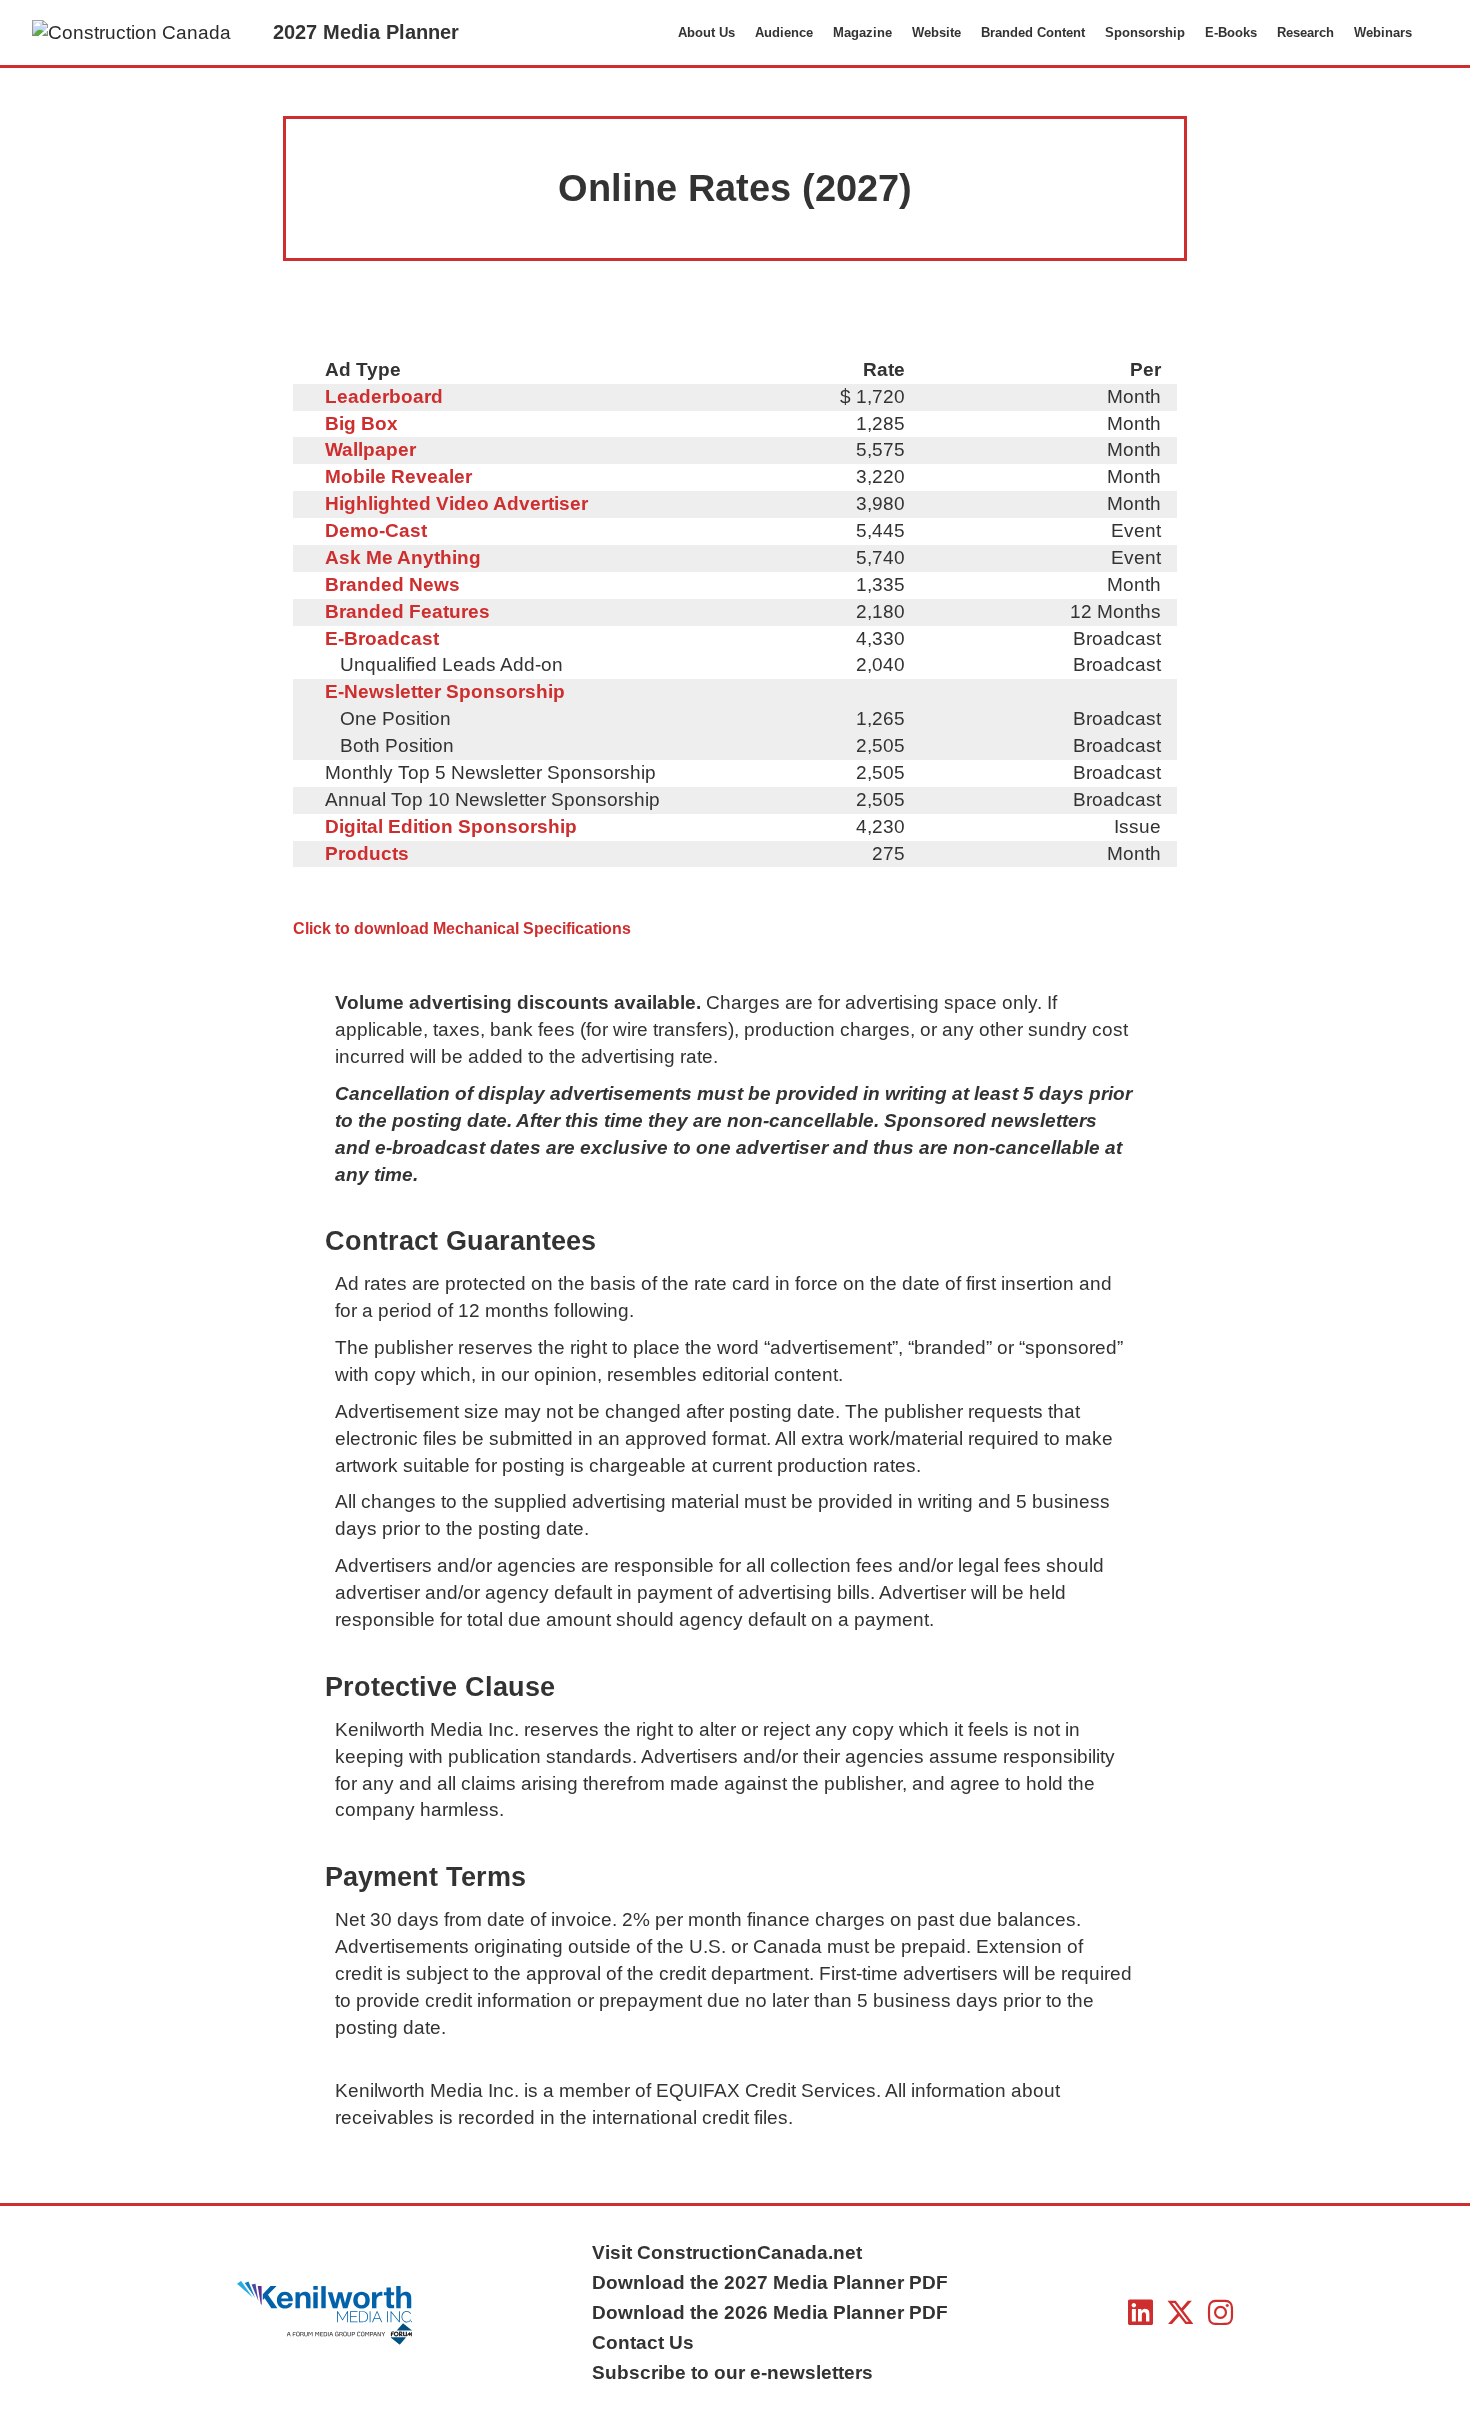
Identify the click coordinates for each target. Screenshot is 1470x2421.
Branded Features (407, 611)
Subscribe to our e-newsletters (732, 2372)
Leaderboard (384, 396)
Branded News (392, 584)
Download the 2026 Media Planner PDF (770, 2312)
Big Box (361, 423)
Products (367, 853)
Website (936, 32)
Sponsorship (1145, 32)
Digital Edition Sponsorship (451, 826)
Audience (784, 32)
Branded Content (1033, 32)
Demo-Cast (376, 530)
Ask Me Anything (403, 557)
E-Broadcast (382, 638)
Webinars (1383, 32)
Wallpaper (370, 449)
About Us (706, 32)
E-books (1231, 32)
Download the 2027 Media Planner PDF (770, 2282)
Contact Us (643, 2342)
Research (1305, 32)
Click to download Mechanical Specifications (462, 928)
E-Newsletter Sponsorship (445, 691)
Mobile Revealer (398, 476)
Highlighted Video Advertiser (456, 503)
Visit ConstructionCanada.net (727, 2252)
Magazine (862, 32)
